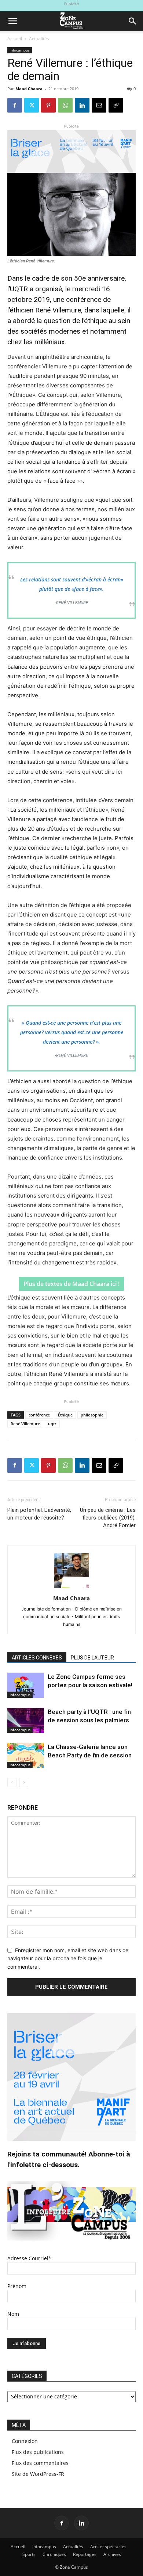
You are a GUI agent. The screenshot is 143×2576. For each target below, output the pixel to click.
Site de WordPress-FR (38, 2474)
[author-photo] (71, 1588)
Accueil (15, 39)
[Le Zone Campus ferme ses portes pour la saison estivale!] (26, 1685)
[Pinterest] (48, 105)
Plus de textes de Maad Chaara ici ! (71, 1284)
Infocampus (20, 50)
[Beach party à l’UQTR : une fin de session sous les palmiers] (26, 1720)
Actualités (39, 39)
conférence (39, 1415)
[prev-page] (12, 1782)
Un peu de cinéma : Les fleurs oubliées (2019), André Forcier (108, 1518)
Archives (112, 2554)
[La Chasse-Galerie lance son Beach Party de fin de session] (26, 1755)
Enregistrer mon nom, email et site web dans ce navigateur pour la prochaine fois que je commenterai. (68, 1958)
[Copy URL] (116, 105)
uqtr (52, 1424)
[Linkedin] (82, 105)
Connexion (25, 2441)
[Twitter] (32, 105)
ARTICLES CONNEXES (37, 1658)
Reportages (85, 2554)
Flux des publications (38, 2452)
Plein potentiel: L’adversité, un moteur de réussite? (39, 1514)
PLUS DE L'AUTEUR (92, 1658)
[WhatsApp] (65, 105)
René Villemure (25, 1424)
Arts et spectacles (108, 2547)
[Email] (99, 105)
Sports (29, 2554)
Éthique (65, 1415)
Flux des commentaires (40, 2463)
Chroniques (54, 2554)
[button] (12, 21)
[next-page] (24, 1782)
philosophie (92, 1415)
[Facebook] (15, 105)
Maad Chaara (29, 89)
